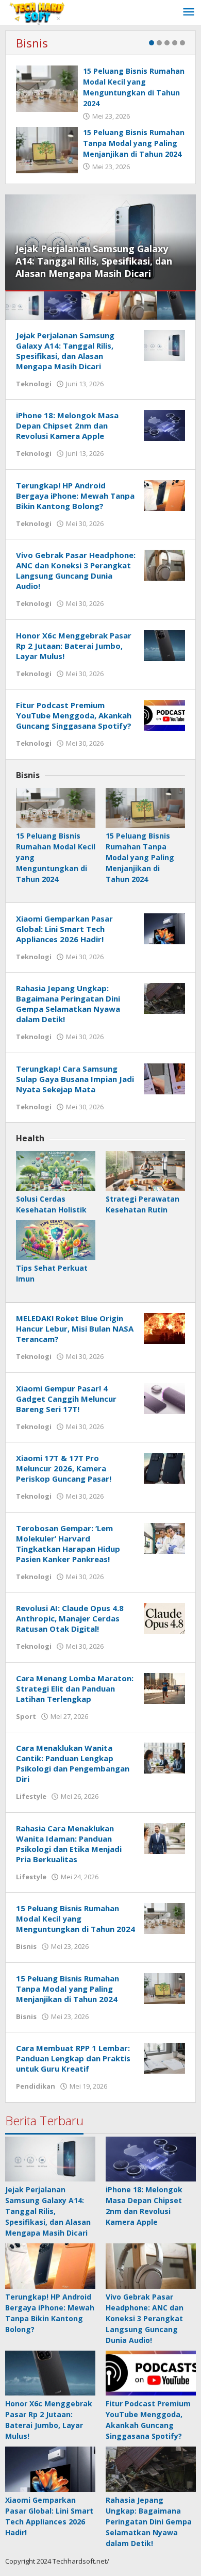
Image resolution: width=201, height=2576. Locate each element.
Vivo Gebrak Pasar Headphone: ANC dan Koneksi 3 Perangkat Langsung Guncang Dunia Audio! (76, 570)
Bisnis (32, 43)
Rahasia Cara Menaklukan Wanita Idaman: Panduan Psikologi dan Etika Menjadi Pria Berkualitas (69, 1844)
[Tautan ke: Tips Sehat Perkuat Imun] (56, 1240)
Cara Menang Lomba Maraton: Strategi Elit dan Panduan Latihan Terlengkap (75, 1688)
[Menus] (189, 12)
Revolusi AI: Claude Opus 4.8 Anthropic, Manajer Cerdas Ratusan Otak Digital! (70, 1618)
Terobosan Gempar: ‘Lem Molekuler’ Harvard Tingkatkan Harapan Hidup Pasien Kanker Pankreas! (68, 1544)
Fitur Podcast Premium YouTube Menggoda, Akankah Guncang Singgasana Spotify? (74, 715)
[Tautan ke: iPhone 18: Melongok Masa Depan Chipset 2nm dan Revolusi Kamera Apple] (164, 425)
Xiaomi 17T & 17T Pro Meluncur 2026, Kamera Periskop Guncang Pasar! (64, 1468)
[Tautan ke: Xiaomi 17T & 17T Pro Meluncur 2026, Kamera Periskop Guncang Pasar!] (164, 1467)
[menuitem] (25, 306)
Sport (26, 1716)
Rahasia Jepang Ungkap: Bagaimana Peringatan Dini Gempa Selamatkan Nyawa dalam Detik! (68, 1004)
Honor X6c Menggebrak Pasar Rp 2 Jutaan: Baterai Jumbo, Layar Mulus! (74, 646)
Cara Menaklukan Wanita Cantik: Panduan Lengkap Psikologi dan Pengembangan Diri (73, 1763)
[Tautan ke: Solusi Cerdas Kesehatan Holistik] (56, 1171)
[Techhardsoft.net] (38, 12)
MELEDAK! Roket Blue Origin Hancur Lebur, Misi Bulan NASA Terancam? (75, 1328)
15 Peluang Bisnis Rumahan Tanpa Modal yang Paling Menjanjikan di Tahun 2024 (134, 143)
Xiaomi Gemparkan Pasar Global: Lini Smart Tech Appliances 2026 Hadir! (64, 929)
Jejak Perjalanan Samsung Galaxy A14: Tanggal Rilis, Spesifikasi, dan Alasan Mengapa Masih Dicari (94, 261)
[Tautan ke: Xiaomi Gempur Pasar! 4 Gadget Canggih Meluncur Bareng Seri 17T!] (164, 1397)
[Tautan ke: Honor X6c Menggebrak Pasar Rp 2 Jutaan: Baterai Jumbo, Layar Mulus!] (164, 644)
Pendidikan (36, 2086)
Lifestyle (31, 1796)
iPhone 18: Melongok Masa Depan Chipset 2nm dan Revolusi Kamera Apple (67, 425)
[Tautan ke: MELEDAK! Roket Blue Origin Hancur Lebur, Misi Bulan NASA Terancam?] (164, 1328)
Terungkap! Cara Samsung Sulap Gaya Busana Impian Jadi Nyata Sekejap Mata (75, 1079)
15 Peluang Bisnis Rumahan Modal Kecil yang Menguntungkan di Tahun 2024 (76, 1918)
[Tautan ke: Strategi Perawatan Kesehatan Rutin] (145, 1171)
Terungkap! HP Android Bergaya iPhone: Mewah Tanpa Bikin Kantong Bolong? (75, 496)
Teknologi (34, 384)
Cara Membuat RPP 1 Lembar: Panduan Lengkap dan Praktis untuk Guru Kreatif (73, 2058)
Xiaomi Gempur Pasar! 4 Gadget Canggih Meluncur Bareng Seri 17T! (66, 1399)
